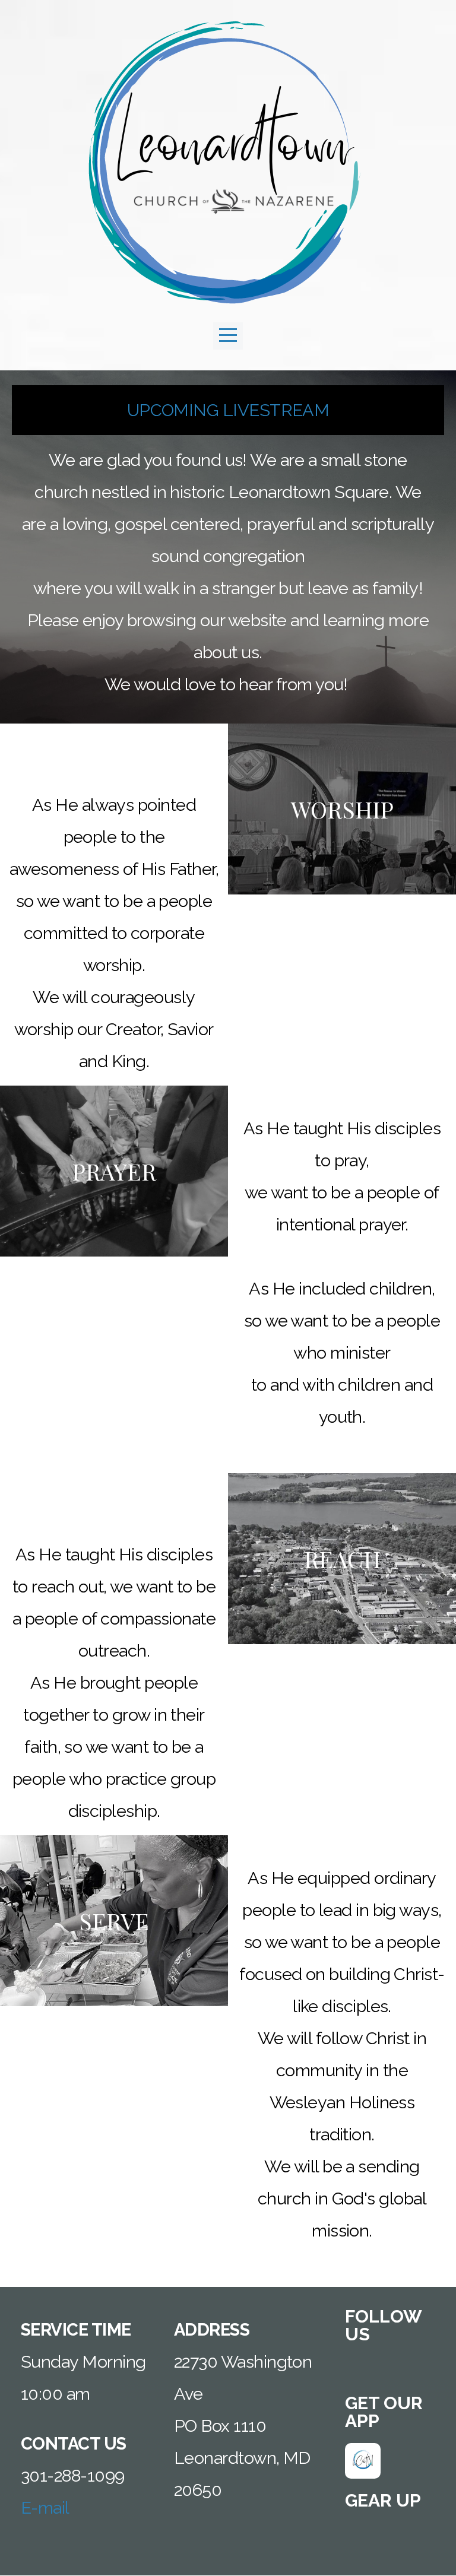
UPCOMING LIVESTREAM (228, 410)
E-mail (45, 2508)
